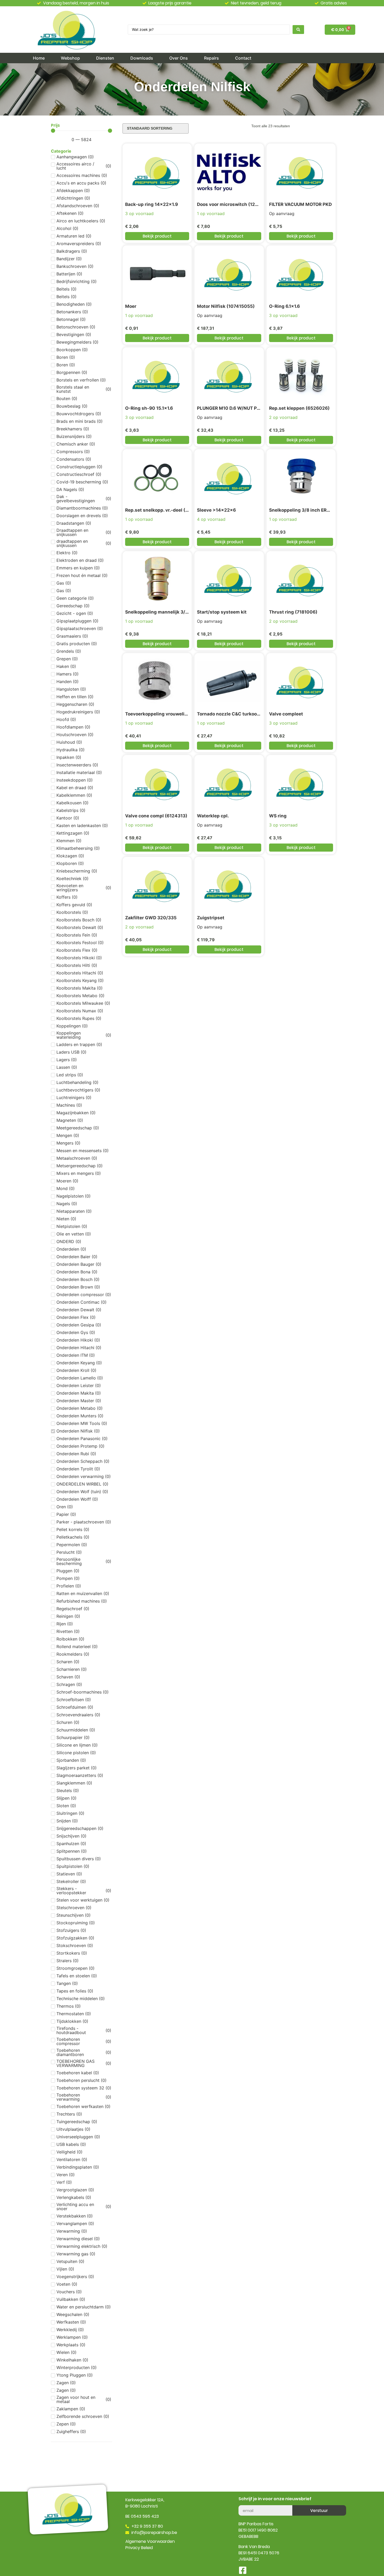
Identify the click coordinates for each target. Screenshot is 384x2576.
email (244, 2503)
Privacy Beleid (139, 2548)
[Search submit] (298, 30)
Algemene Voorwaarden (150, 2541)
